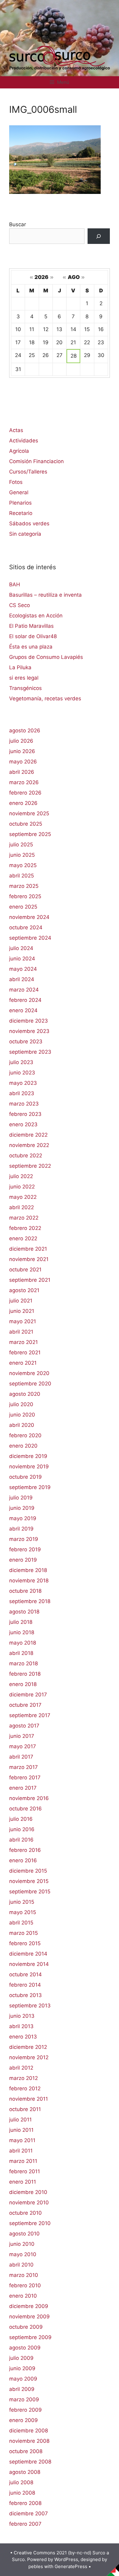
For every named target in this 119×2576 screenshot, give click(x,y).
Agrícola (19, 451)
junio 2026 (22, 751)
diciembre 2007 (29, 2513)
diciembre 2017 (28, 1695)
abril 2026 (22, 772)
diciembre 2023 (29, 1021)
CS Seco (20, 605)
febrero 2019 (25, 1549)
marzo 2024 (24, 990)
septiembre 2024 (30, 938)
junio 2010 (22, 2244)
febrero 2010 (25, 2285)
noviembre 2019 (29, 1467)
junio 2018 (22, 1632)
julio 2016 (21, 1819)
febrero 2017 (25, 1777)
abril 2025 (22, 876)
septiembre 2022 (30, 1166)
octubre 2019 (25, 1477)
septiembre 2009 (30, 2337)
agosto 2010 (24, 2234)
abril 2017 (21, 1757)
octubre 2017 (25, 1705)
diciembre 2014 (28, 1954)
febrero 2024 (25, 1000)
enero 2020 (23, 1446)
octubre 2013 (25, 1995)
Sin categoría (25, 534)
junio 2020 (22, 1415)
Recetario (21, 513)
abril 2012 (21, 2068)
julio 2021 (21, 1301)
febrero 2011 (25, 2171)
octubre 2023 (26, 1041)
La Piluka (20, 667)
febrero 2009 (25, 2410)
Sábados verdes (29, 523)
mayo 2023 (23, 1083)
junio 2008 (22, 2493)
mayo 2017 (23, 1746)
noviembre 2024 (29, 917)
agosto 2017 (24, 1726)
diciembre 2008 (29, 2431)
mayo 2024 (23, 969)
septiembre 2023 (30, 1052)
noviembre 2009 (29, 2317)
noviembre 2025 (29, 813)
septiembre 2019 (30, 1487)
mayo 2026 (23, 762)
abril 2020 (22, 1425)
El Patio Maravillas (31, 626)
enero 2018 (23, 1684)
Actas (16, 430)
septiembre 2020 (30, 1384)
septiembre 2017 (30, 1715)
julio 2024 (21, 948)
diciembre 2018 (28, 1570)
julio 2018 (21, 1622)
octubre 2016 (25, 1809)
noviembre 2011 (29, 2099)
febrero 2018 (25, 1674)
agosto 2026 (25, 731)
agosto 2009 (25, 2348)
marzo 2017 (23, 1767)
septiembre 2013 (30, 2006)
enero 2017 (23, 1788)
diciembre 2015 (28, 1871)
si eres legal (24, 678)
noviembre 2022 (29, 1145)
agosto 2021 (24, 1290)
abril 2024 (22, 979)
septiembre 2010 (30, 2223)
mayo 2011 (22, 2140)
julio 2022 (21, 1176)
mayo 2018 (23, 1643)
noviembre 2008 (29, 2441)
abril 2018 (21, 1653)
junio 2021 (22, 1311)
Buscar (18, 224)
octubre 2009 (26, 2327)
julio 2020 (21, 1404)
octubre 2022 (26, 1156)
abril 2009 (22, 2389)
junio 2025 (22, 855)
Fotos (16, 482)
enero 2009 (23, 2420)
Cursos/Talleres (28, 472)
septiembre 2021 (30, 1280)
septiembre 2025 (30, 834)
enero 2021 (23, 1363)
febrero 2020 (25, 1435)
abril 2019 (21, 1529)
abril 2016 (21, 1840)
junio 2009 (22, 2368)
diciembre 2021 (28, 1249)
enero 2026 (23, 803)
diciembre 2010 (28, 2192)
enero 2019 (23, 1560)
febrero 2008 (25, 2503)
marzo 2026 (24, 782)
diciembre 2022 (28, 1135)
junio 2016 (22, 1829)
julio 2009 (21, 2358)
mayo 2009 (23, 2379)
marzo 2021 (23, 1342)
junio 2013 (22, 2016)
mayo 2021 (23, 1321)
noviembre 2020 (29, 1373)
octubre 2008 (26, 2451)
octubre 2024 (26, 927)
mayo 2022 (23, 1197)
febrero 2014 (25, 1985)
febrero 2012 (25, 2088)
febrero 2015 (25, 1943)
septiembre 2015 (30, 1892)
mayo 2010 (23, 2254)
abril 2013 (21, 2026)
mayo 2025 (23, 865)
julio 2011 (20, 2120)
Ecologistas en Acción (36, 616)
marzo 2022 (24, 1218)
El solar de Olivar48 (33, 636)
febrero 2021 (25, 1352)
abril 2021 (21, 1332)
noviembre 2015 (29, 1881)
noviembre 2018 (29, 1581)
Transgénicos (25, 688)
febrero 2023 (25, 1114)
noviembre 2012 (29, 2057)
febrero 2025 (25, 896)
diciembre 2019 (28, 1456)
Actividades (24, 441)
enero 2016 (23, 1860)
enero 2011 (23, 2182)
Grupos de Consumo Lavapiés (46, 657)
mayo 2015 (23, 1912)
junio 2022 (22, 1187)
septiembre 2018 (30, 1601)
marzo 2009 (24, 2399)
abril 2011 (21, 2151)
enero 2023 (23, 1124)
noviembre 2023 (29, 1031)
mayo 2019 (23, 1518)
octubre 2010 (25, 2213)
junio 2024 (22, 959)
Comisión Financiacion (36, 461)
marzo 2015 (23, 1933)
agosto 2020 (25, 1394)
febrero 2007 (25, 2524)
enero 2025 (23, 907)
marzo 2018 (23, 1663)
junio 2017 (22, 1736)
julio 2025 (21, 845)
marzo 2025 (24, 886)
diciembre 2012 (28, 2047)
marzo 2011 (23, 2161)
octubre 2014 (25, 1974)
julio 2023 (21, 1062)
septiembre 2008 (30, 2462)
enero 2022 (23, 1238)
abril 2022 (22, 1207)
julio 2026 (21, 741)
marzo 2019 (24, 1539)
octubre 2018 (25, 1591)
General (19, 492)
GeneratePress (71, 2566)
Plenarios (20, 503)
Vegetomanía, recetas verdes (45, 698)
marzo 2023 (24, 1104)
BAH (15, 584)
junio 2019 (22, 1508)
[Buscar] (99, 236)
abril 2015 (21, 1923)
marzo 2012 (23, 2078)
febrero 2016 (25, 1850)
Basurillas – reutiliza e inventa (45, 595)
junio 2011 (21, 2130)
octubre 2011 (25, 2109)
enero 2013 (23, 2037)
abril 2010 (21, 2265)
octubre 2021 (25, 1270)
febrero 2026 (25, 793)
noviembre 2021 (29, 1259)
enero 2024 (23, 1010)
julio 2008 (21, 2482)
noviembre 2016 (29, 1798)
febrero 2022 (25, 1228)
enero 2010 (23, 2296)
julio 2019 (21, 1498)
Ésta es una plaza (31, 647)
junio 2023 (22, 1073)
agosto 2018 (24, 1612)
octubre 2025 (26, 824)
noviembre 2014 (29, 1964)
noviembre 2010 (29, 2203)
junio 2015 (22, 1902)
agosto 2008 (25, 2472)
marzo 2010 (24, 2275)
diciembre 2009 (29, 2306)
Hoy (92, 277)
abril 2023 (22, 1093)
